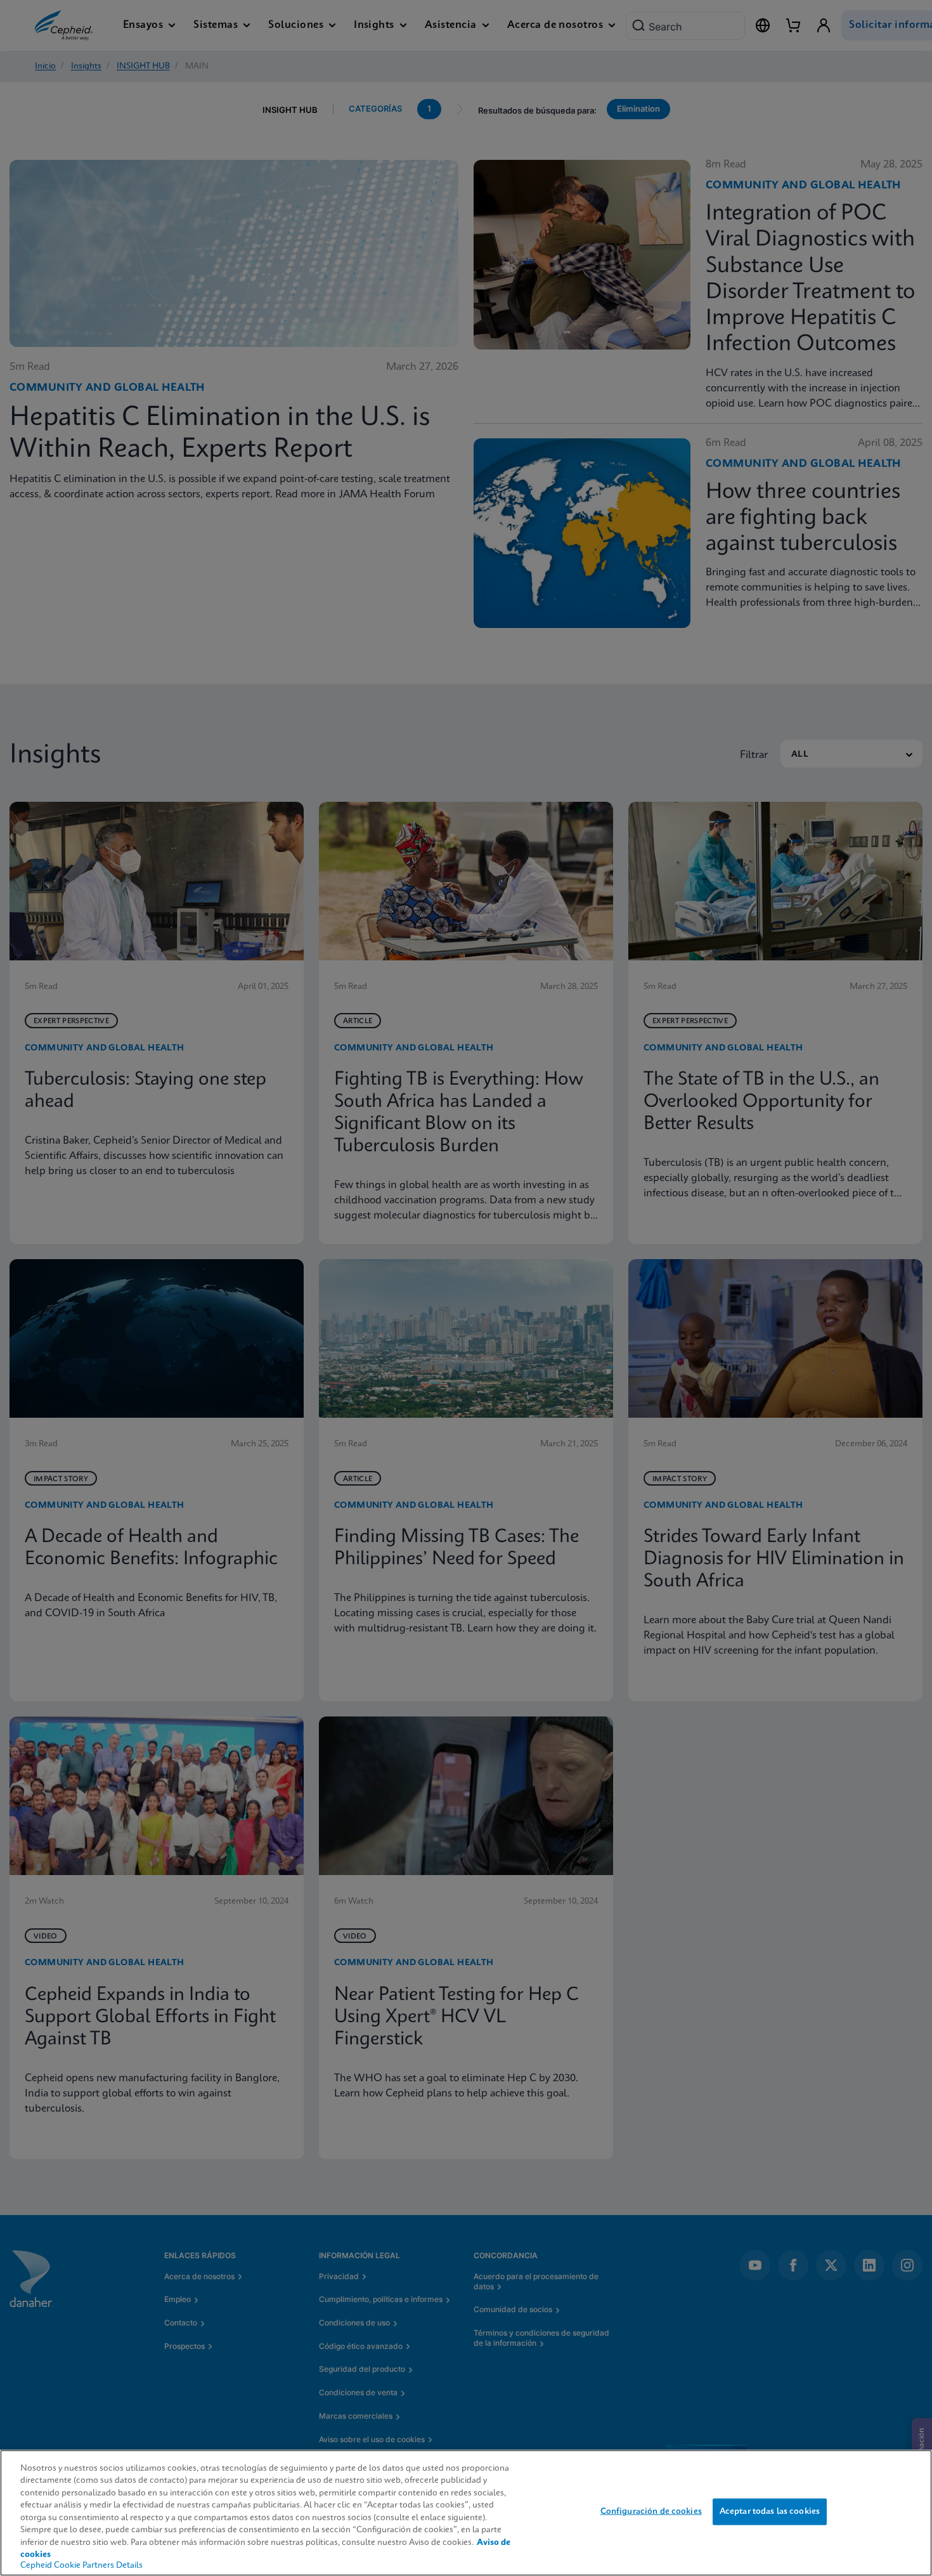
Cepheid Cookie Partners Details (81, 2566)
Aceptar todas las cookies (770, 2512)
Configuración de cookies (651, 2512)
